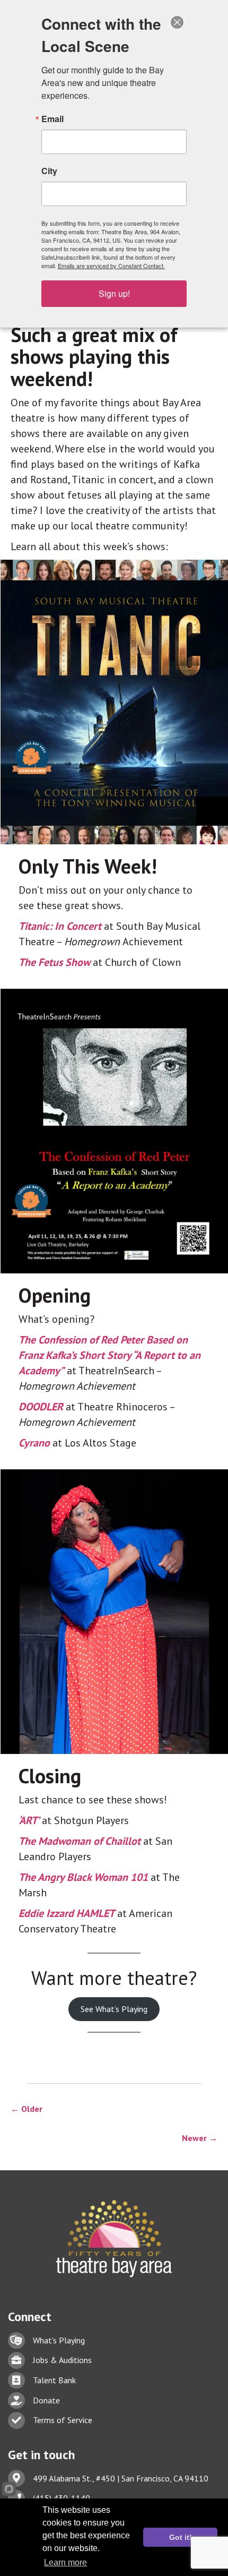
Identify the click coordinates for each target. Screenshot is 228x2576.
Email (52, 119)
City (49, 171)
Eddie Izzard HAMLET (67, 1913)
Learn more (65, 2562)
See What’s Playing (114, 2009)
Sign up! (114, 293)
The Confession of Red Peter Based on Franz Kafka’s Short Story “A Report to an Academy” (109, 1355)
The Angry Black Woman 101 (83, 1877)
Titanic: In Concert (60, 926)
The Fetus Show (54, 962)
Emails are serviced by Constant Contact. (111, 266)
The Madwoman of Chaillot (80, 1841)
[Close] (177, 22)
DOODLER (41, 1407)
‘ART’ (29, 1820)
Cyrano (34, 1443)
